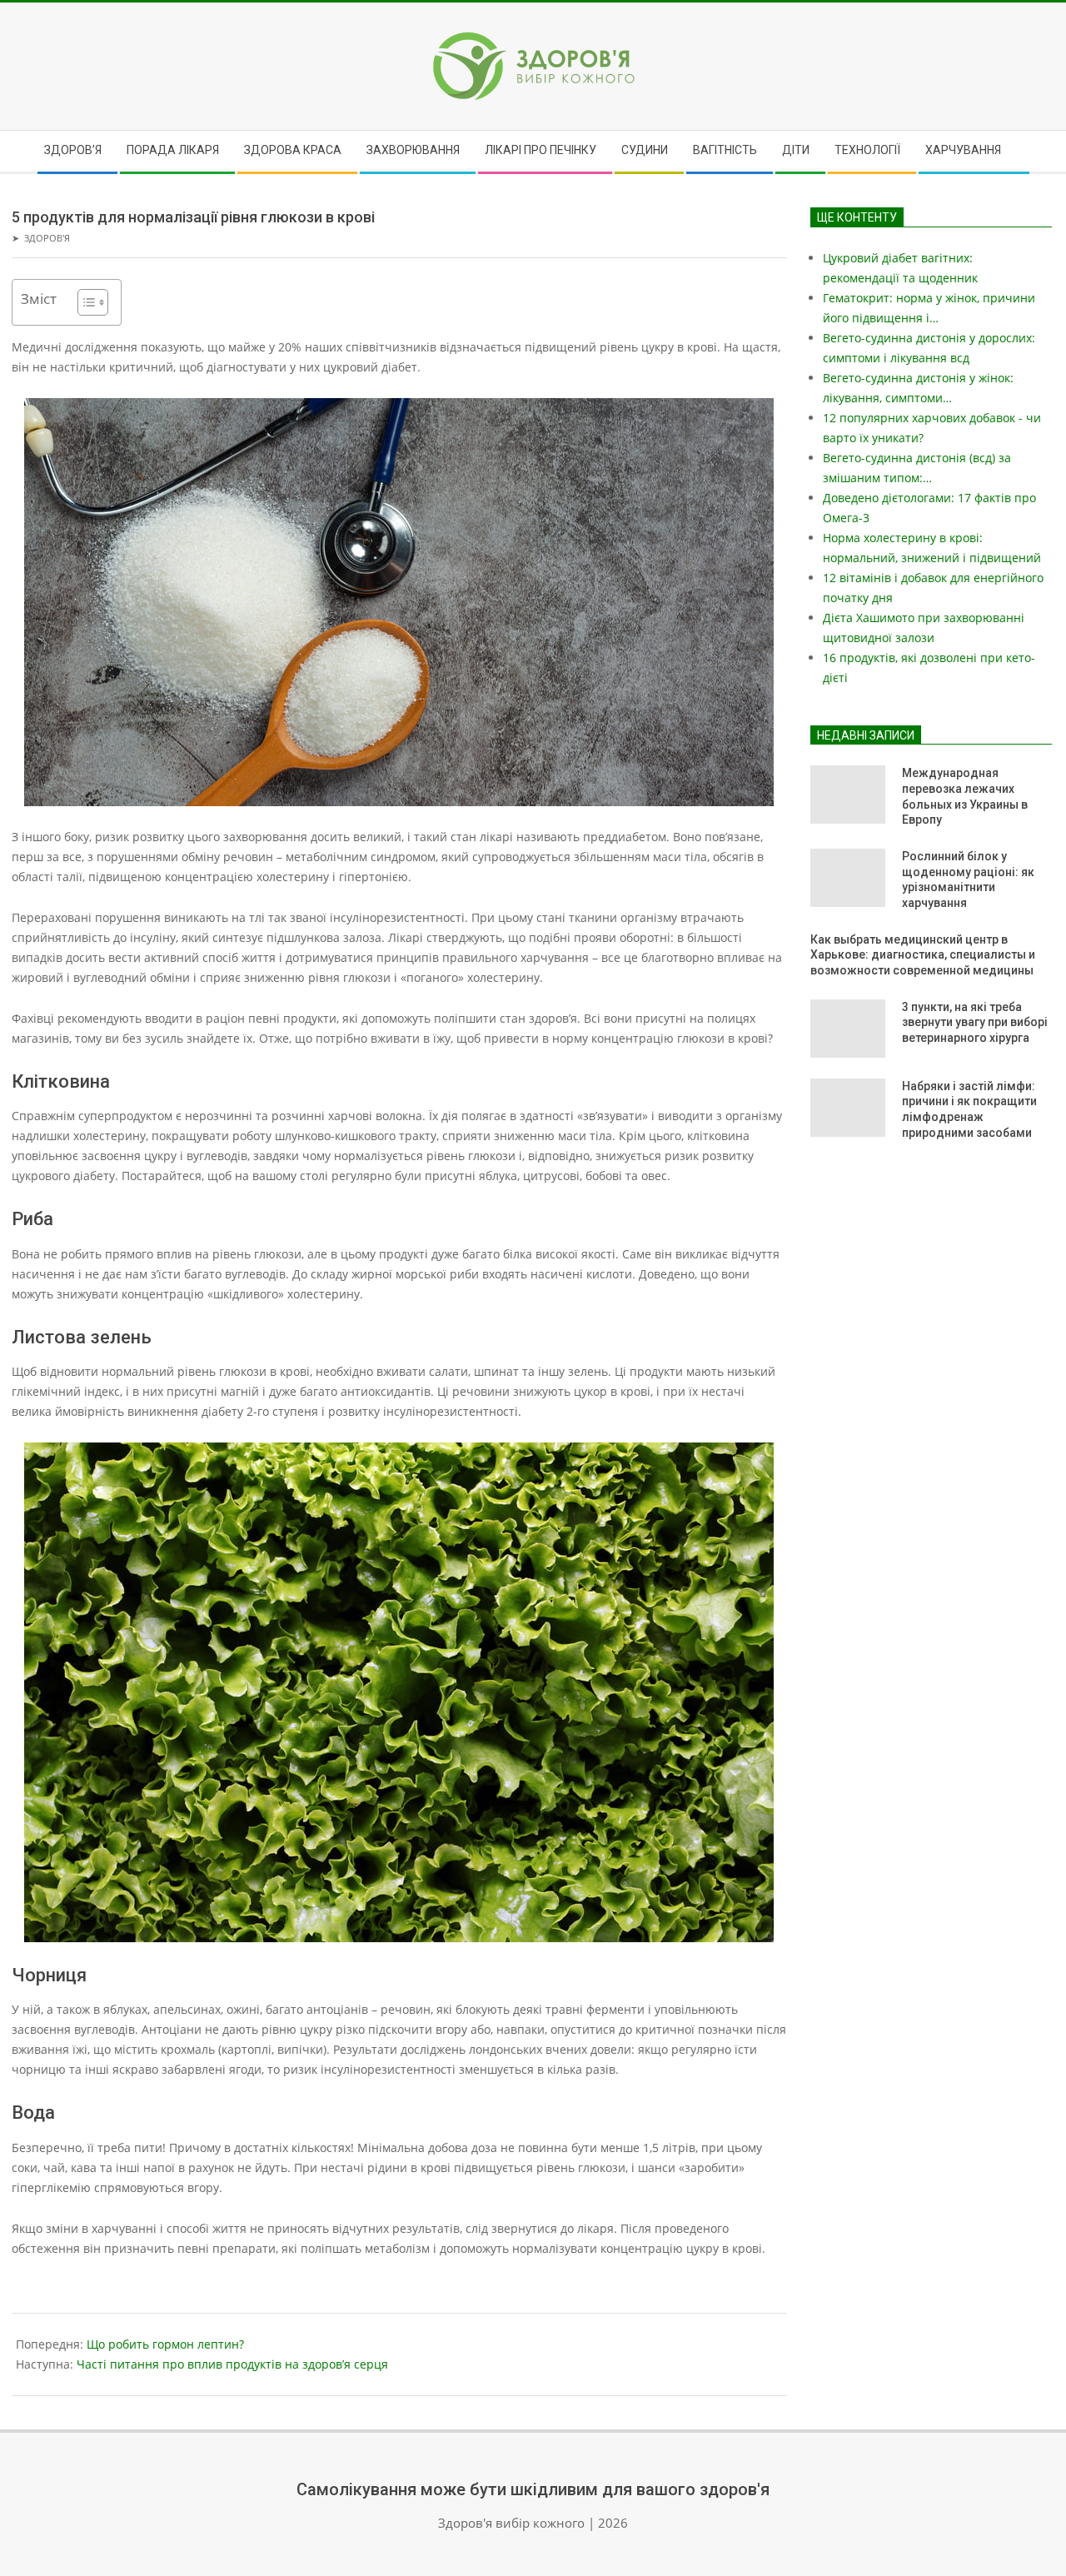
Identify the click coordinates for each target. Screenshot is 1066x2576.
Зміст (39, 299)
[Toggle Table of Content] (85, 302)
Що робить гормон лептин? (165, 2344)
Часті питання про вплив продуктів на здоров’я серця (232, 2364)
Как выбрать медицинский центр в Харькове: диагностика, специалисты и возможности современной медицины (923, 955)
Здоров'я (47, 238)
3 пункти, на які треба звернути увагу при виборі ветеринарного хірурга (975, 1022)
